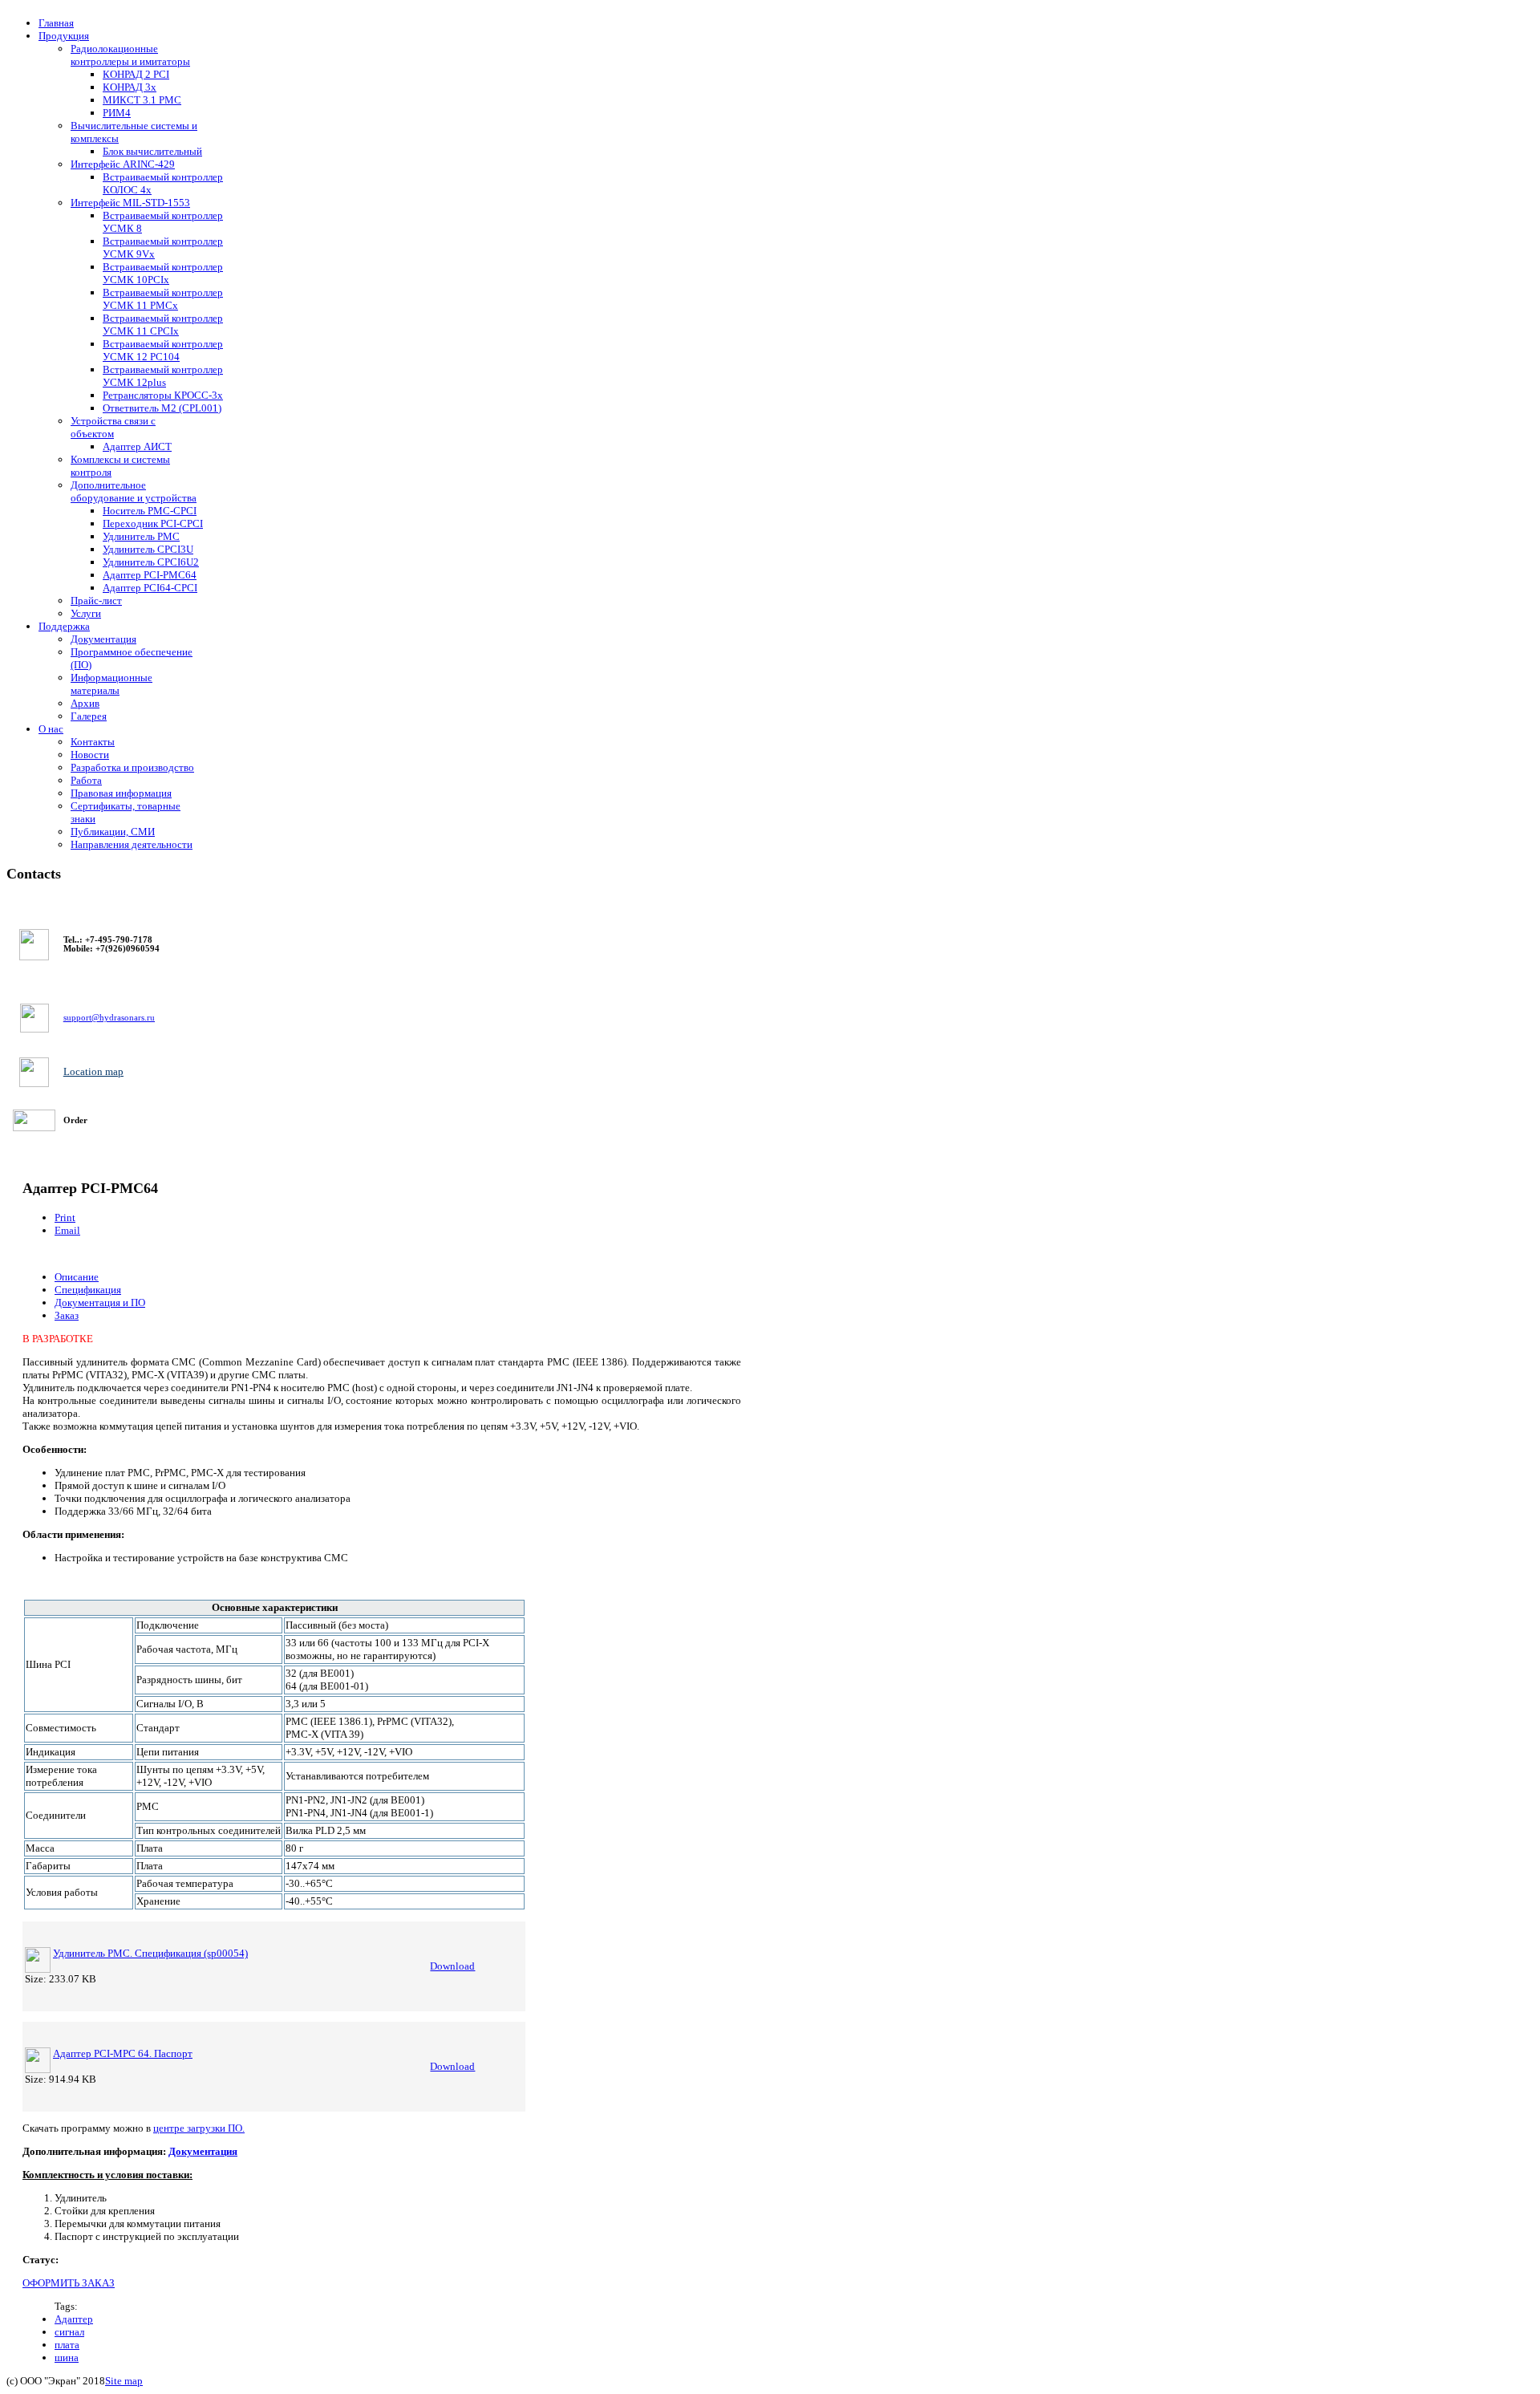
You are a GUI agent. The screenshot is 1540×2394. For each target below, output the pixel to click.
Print (65, 1217)
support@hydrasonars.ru (109, 1018)
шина (67, 2357)
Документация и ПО (100, 1302)
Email (67, 1230)
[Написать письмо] (34, 1018)
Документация (203, 2151)
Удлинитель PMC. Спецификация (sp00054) (150, 1953)
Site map (124, 2381)
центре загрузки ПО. (199, 2128)
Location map (93, 1071)
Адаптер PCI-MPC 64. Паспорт (123, 2053)
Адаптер (74, 2319)
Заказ (67, 1315)
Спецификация (88, 1290)
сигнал (69, 2332)
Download (452, 1966)
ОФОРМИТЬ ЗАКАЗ (69, 2283)
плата (67, 2345)
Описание (77, 1277)
